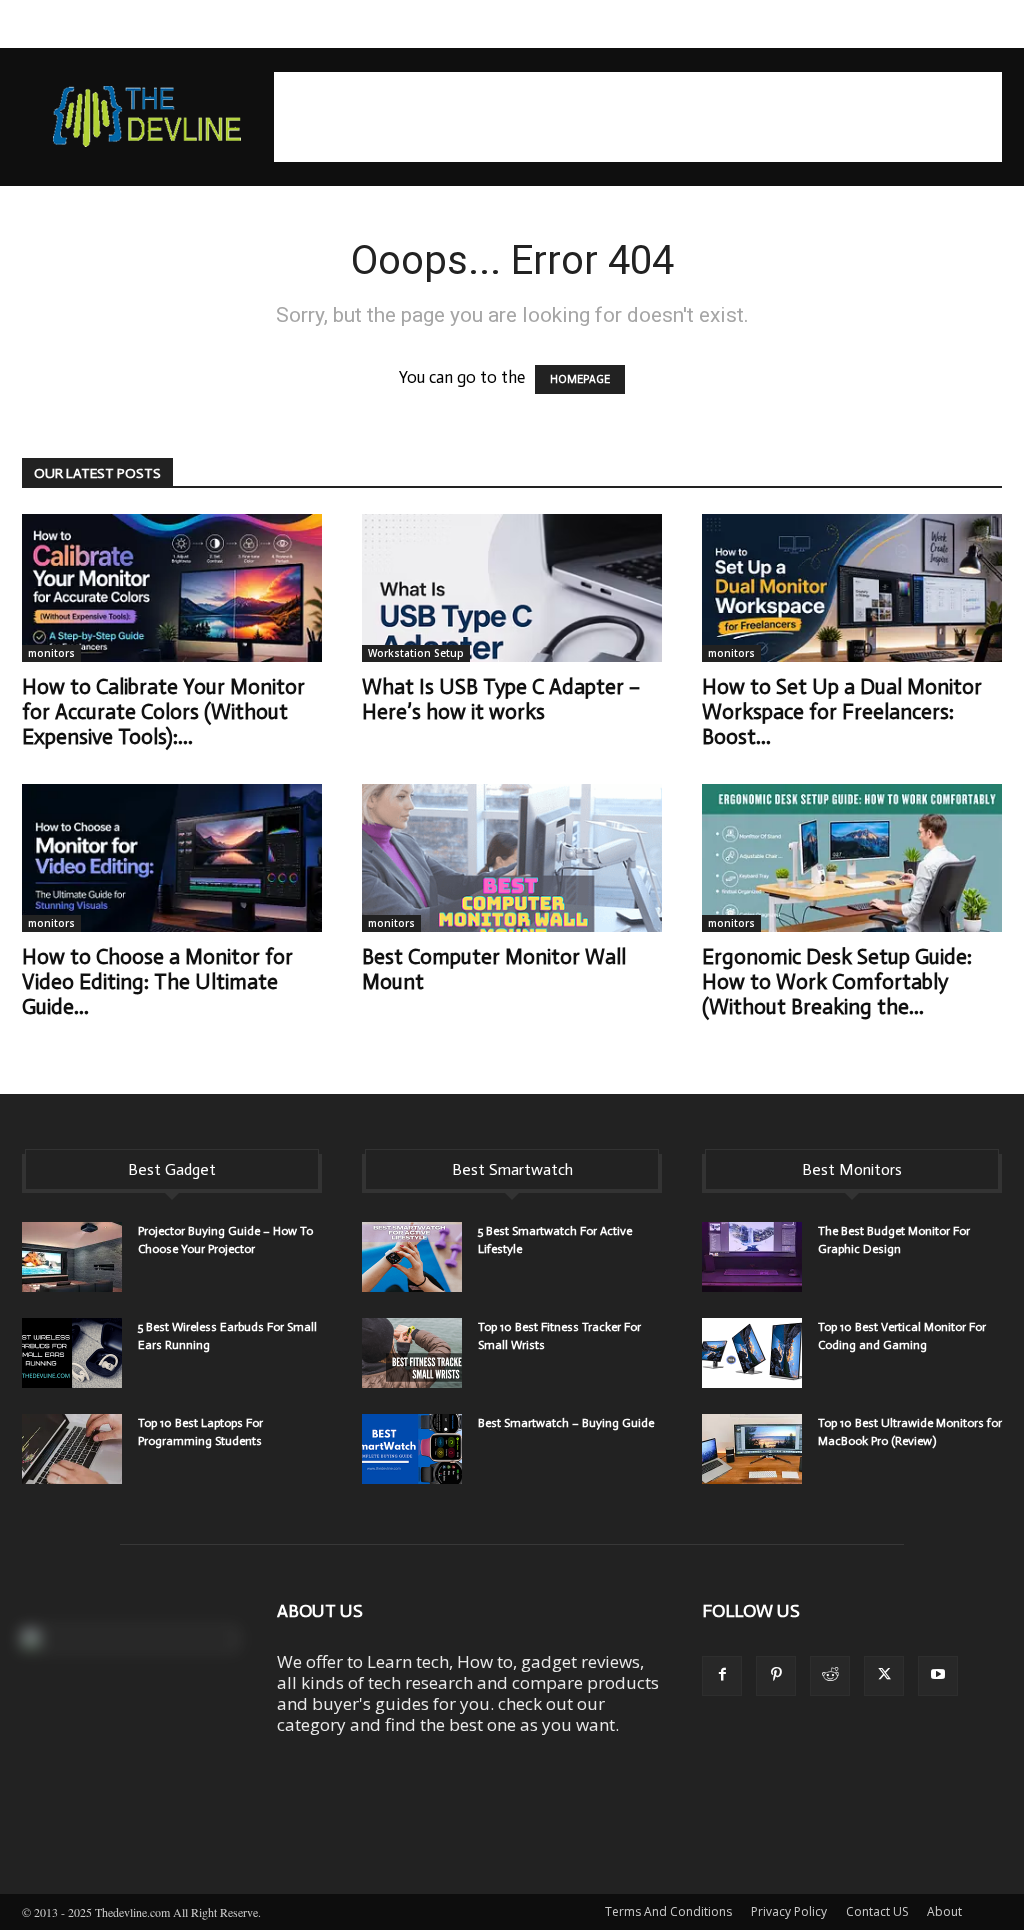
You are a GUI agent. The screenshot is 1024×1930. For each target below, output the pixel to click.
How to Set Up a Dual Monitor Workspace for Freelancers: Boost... (842, 712)
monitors (51, 653)
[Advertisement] (638, 117)
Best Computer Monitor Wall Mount (494, 969)
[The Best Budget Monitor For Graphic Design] (752, 1257)
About (944, 1911)
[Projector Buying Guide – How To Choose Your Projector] (72, 1257)
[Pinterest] (776, 1676)
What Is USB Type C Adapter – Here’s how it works (501, 699)
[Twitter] (884, 1676)
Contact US (877, 1911)
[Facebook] (722, 1676)
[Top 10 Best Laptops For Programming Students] (72, 1449)
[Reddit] (830, 1676)
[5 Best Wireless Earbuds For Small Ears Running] (72, 1353)
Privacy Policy (789, 1911)
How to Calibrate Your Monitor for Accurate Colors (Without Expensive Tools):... (163, 712)
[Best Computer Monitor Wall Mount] (512, 858)
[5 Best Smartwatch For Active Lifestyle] (412, 1257)
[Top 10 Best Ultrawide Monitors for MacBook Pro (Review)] (752, 1449)
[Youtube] (938, 1676)
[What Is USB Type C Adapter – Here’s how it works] (512, 588)
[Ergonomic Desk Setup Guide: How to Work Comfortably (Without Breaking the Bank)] (852, 858)
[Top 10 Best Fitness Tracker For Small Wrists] (412, 1353)
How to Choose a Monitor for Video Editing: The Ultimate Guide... (157, 982)
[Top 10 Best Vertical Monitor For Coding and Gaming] (752, 1353)
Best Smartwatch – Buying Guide (566, 1423)
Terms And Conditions (668, 1911)
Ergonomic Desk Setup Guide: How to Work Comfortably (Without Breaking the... (837, 982)
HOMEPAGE (580, 379)
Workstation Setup (416, 653)
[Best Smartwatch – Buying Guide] (412, 1449)
